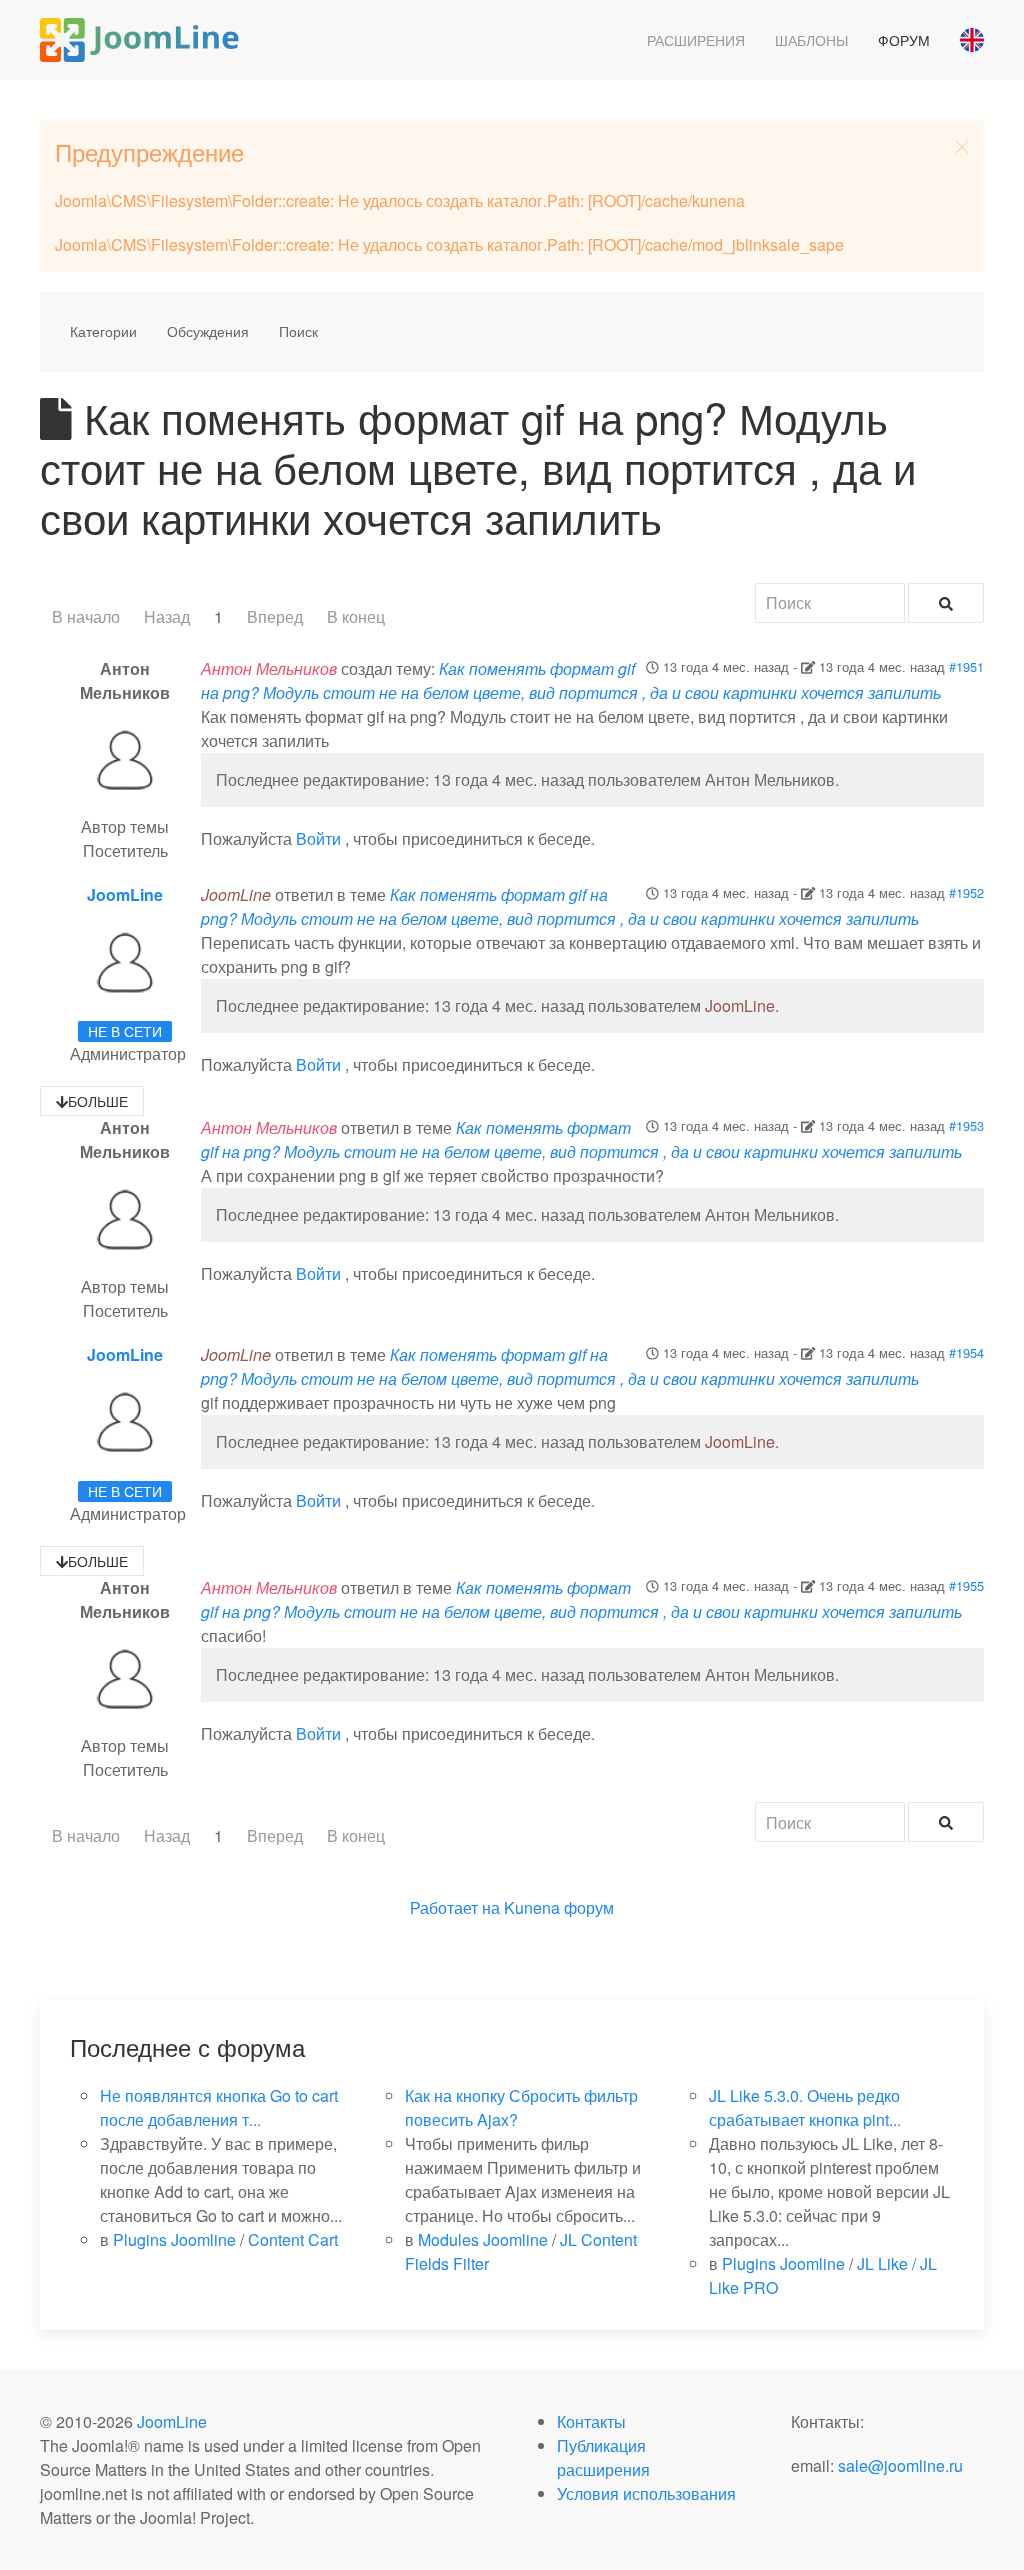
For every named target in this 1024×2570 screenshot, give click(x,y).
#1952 (966, 892)
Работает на (455, 1907)
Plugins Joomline (174, 2239)
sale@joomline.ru (900, 2465)
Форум (904, 40)
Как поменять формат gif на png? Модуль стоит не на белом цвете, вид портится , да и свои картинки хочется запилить (571, 680)
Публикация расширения (603, 2457)
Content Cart (293, 2239)
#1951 (966, 666)
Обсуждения (208, 331)
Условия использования (646, 2493)
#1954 (966, 1352)
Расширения (696, 40)
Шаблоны (811, 40)
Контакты (591, 2421)
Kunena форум (559, 1907)
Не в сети (125, 1031)
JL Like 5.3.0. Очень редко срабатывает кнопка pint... (805, 2107)
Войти (318, 838)
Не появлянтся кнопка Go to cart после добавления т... (219, 2107)
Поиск (298, 331)
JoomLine (125, 894)
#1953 (966, 1125)
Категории (103, 331)
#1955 (966, 1585)
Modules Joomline (483, 2239)
